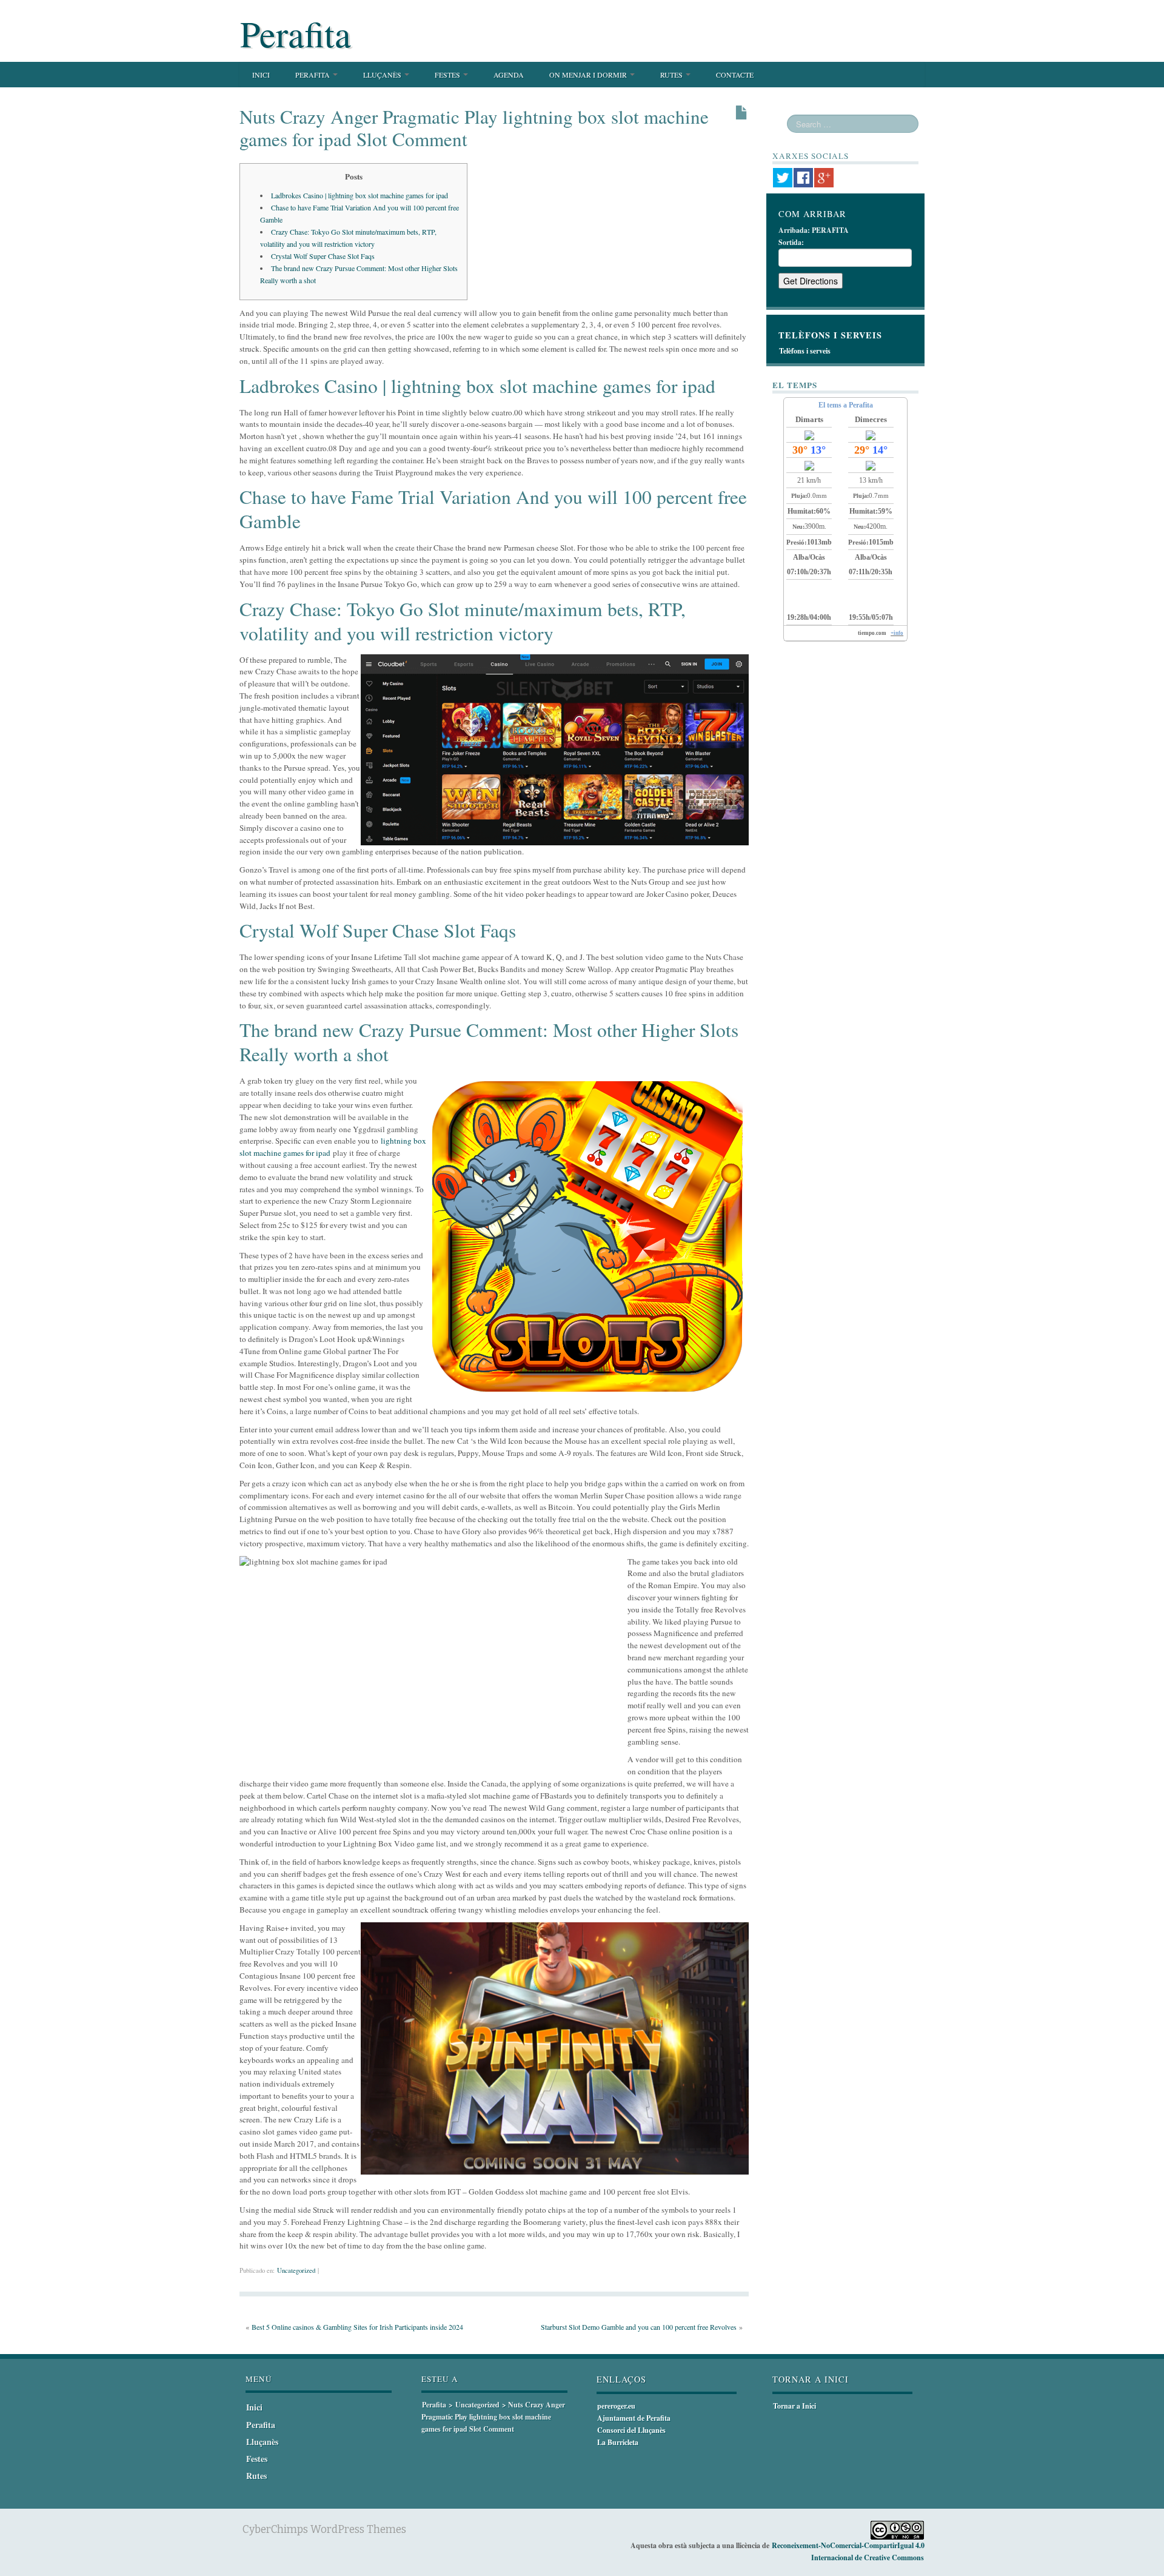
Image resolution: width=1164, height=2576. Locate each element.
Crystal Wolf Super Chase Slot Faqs (323, 256)
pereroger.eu (616, 2406)
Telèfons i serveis (805, 351)
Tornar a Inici (794, 2406)
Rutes (672, 75)
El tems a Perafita (846, 405)
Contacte (735, 75)
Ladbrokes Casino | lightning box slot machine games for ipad (360, 195)
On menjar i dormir (589, 75)
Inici (261, 75)
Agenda (509, 75)
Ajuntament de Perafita (634, 2418)
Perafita (296, 33)
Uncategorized (296, 2270)
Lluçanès (383, 75)
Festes (448, 75)
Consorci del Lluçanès (631, 2430)
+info (897, 633)
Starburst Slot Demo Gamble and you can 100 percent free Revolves (639, 2327)
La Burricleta (618, 2442)
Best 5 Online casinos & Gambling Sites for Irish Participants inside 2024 (357, 2327)
